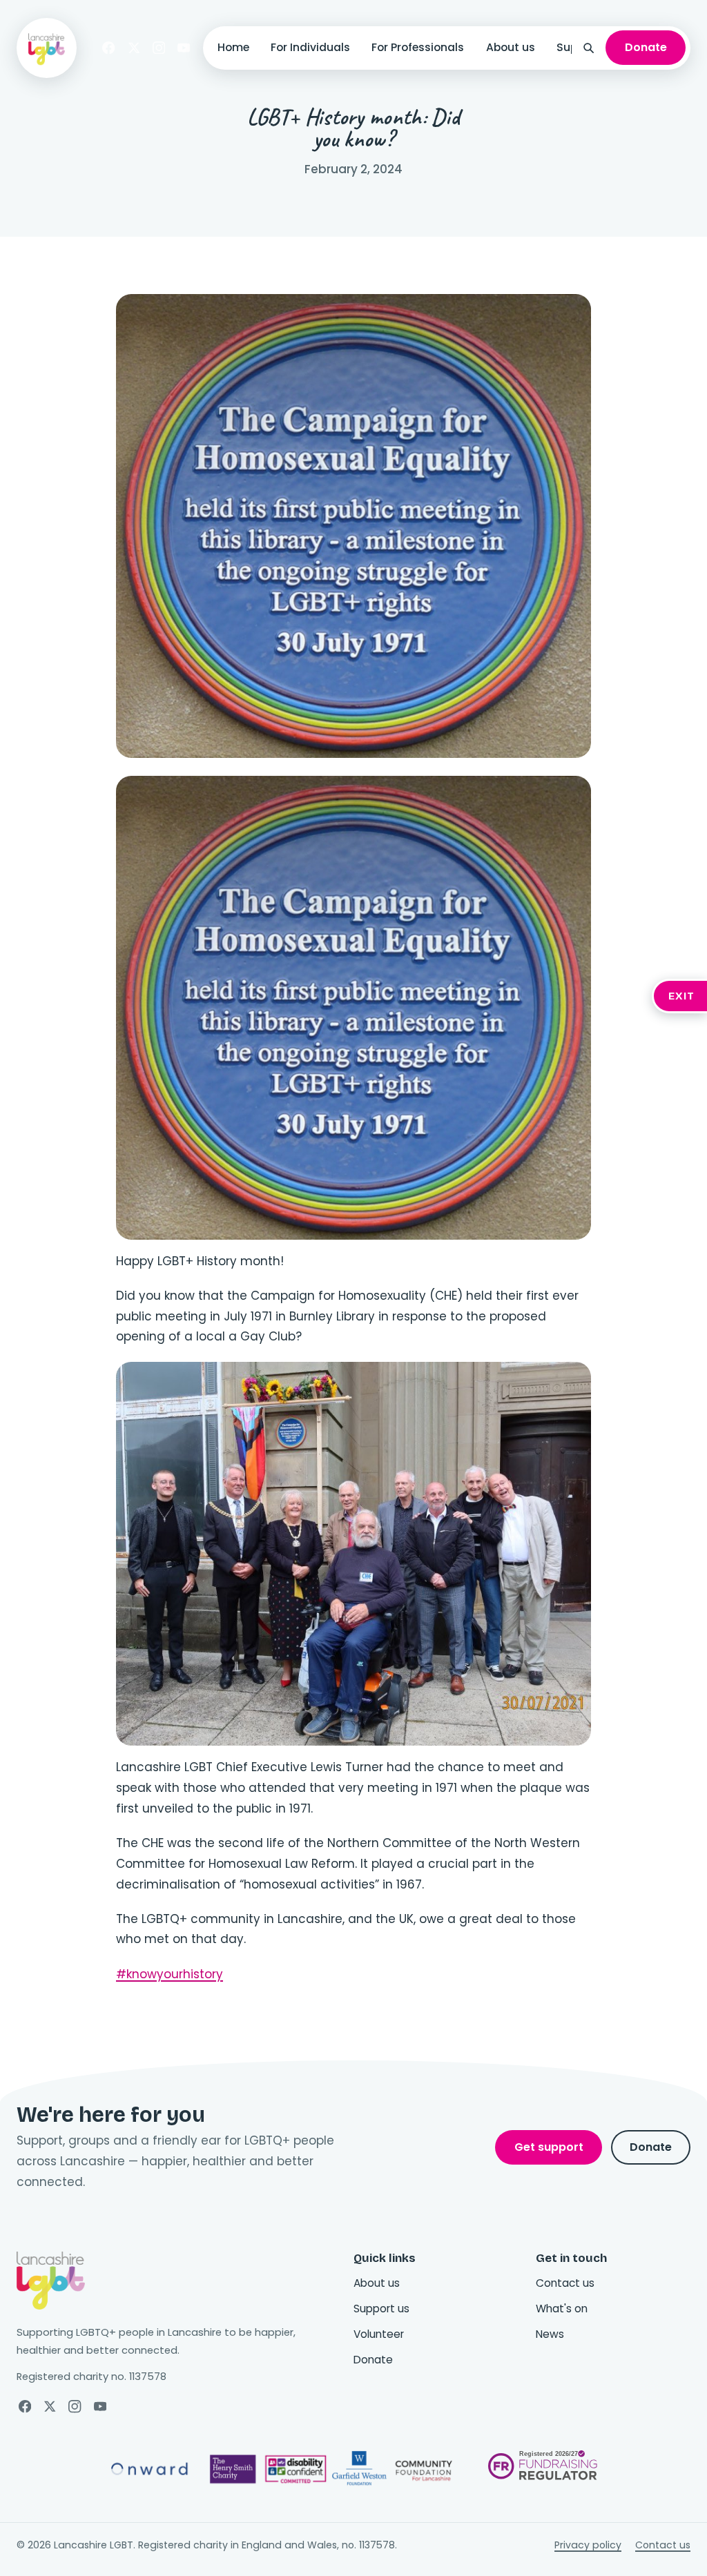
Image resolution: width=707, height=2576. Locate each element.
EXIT (682, 996)
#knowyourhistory (170, 1974)
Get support (549, 2147)
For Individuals (310, 47)
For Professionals (418, 47)
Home (233, 47)
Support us (381, 2309)
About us (511, 47)
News (550, 2334)
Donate (646, 47)
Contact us (565, 2283)
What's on (562, 2309)
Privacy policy (588, 2545)
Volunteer (379, 2334)
